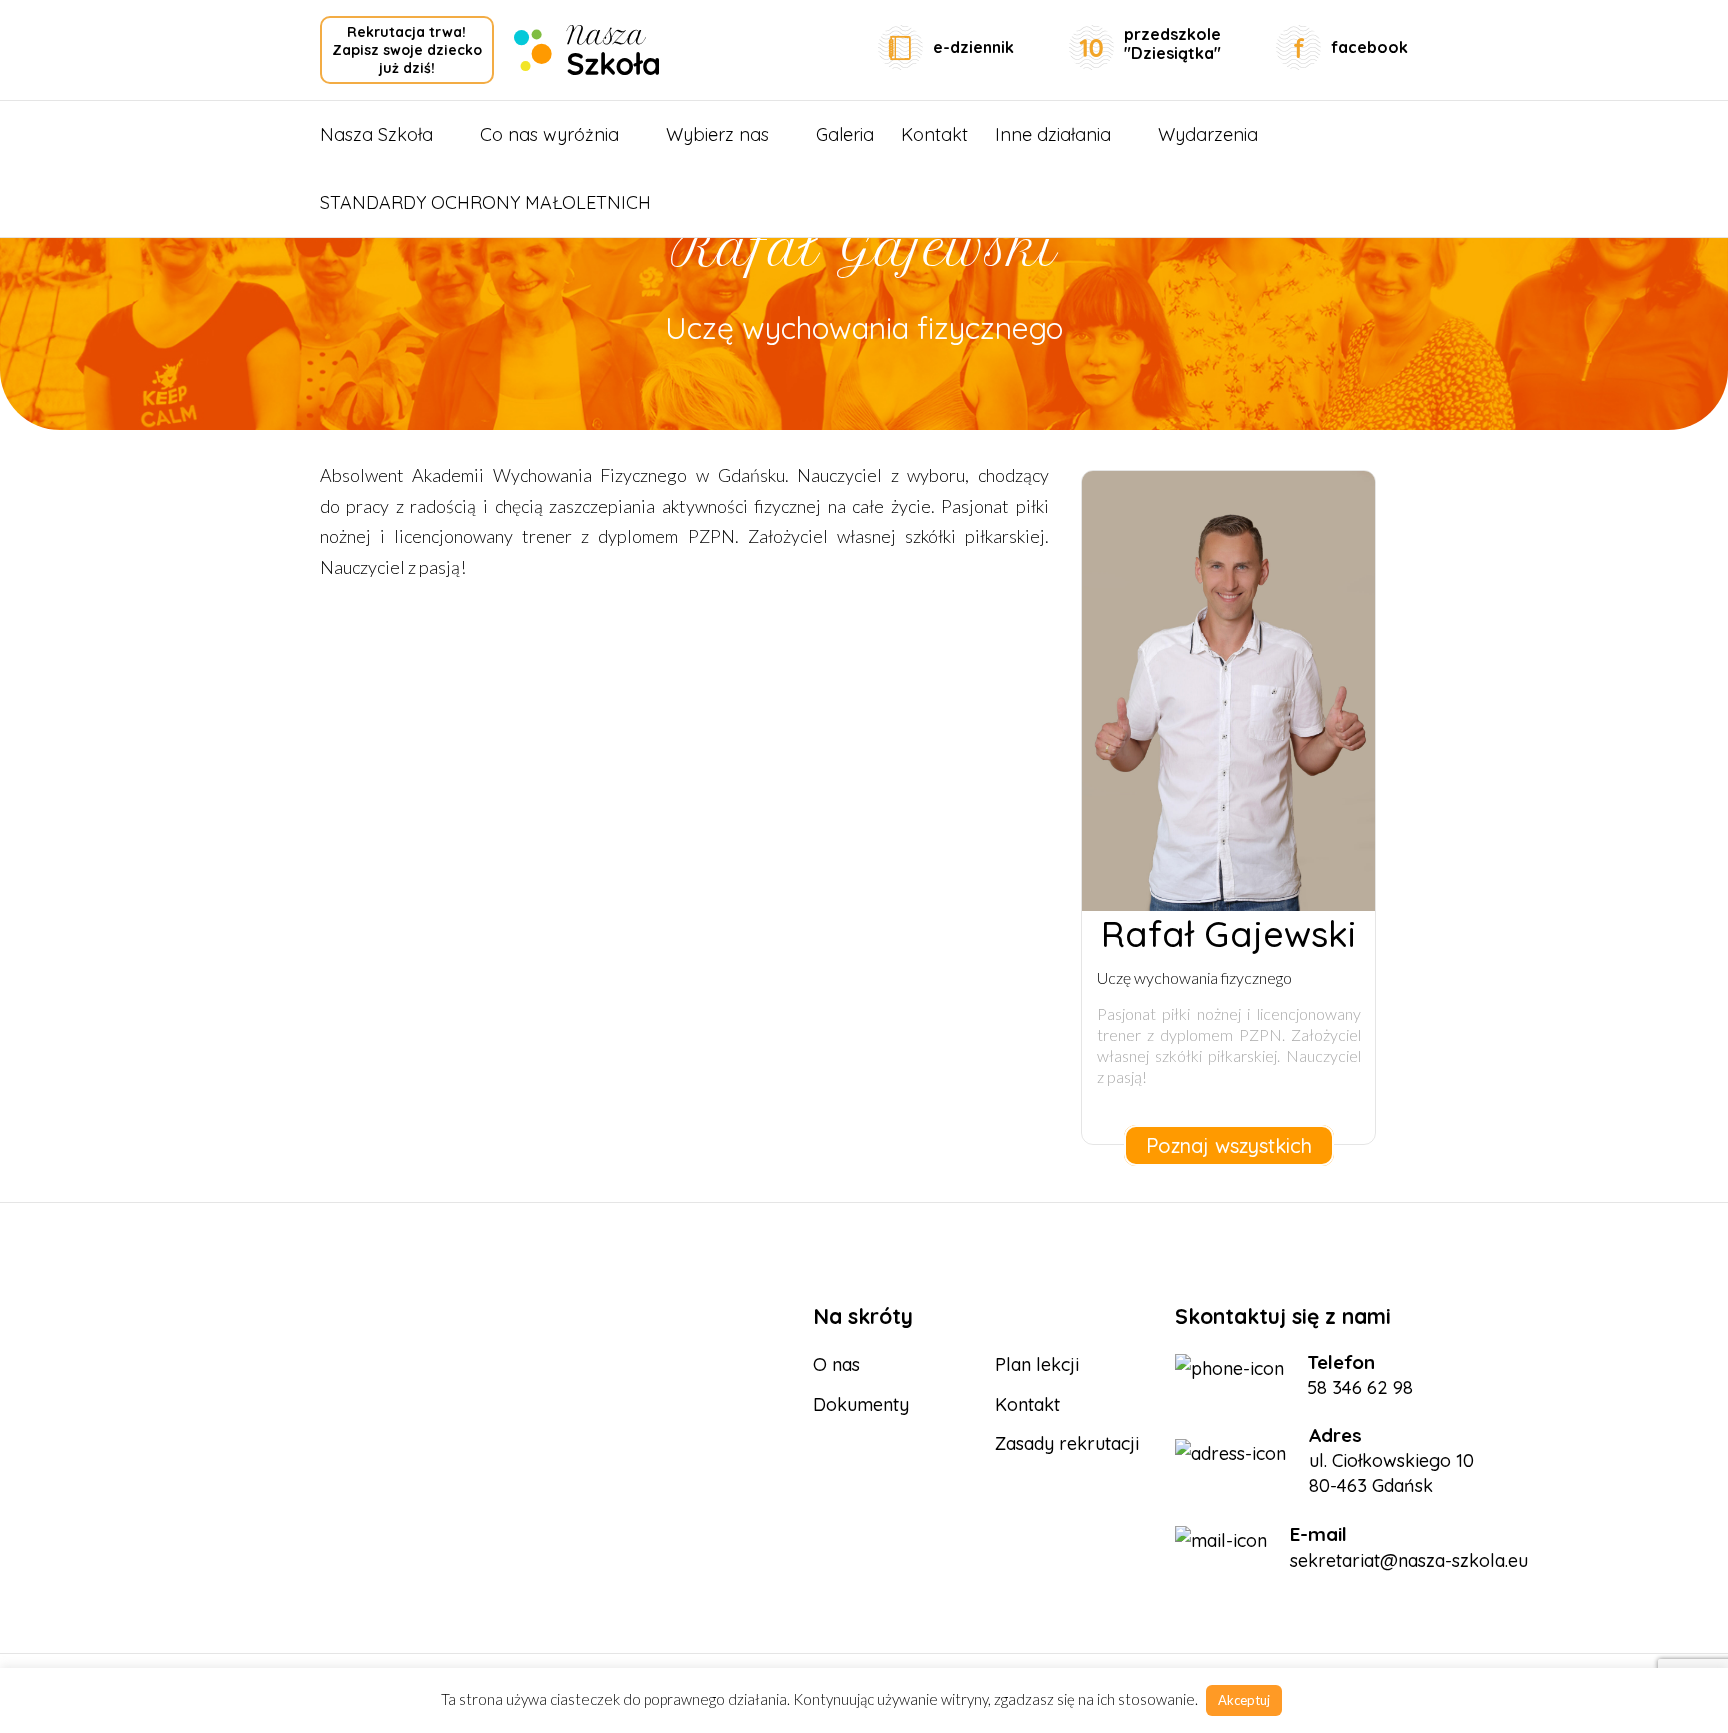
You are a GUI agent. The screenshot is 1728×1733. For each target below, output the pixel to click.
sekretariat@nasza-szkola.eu (1409, 1560)
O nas (836, 1364)
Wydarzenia (1208, 134)
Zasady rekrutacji (1067, 1443)
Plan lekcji (1037, 1364)
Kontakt (934, 134)
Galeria (845, 134)
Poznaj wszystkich (1229, 1145)
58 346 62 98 (1360, 1387)
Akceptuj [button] (1244, 1700)
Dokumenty (861, 1404)
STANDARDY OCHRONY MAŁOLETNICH (485, 202)
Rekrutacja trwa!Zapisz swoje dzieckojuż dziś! (407, 50)
